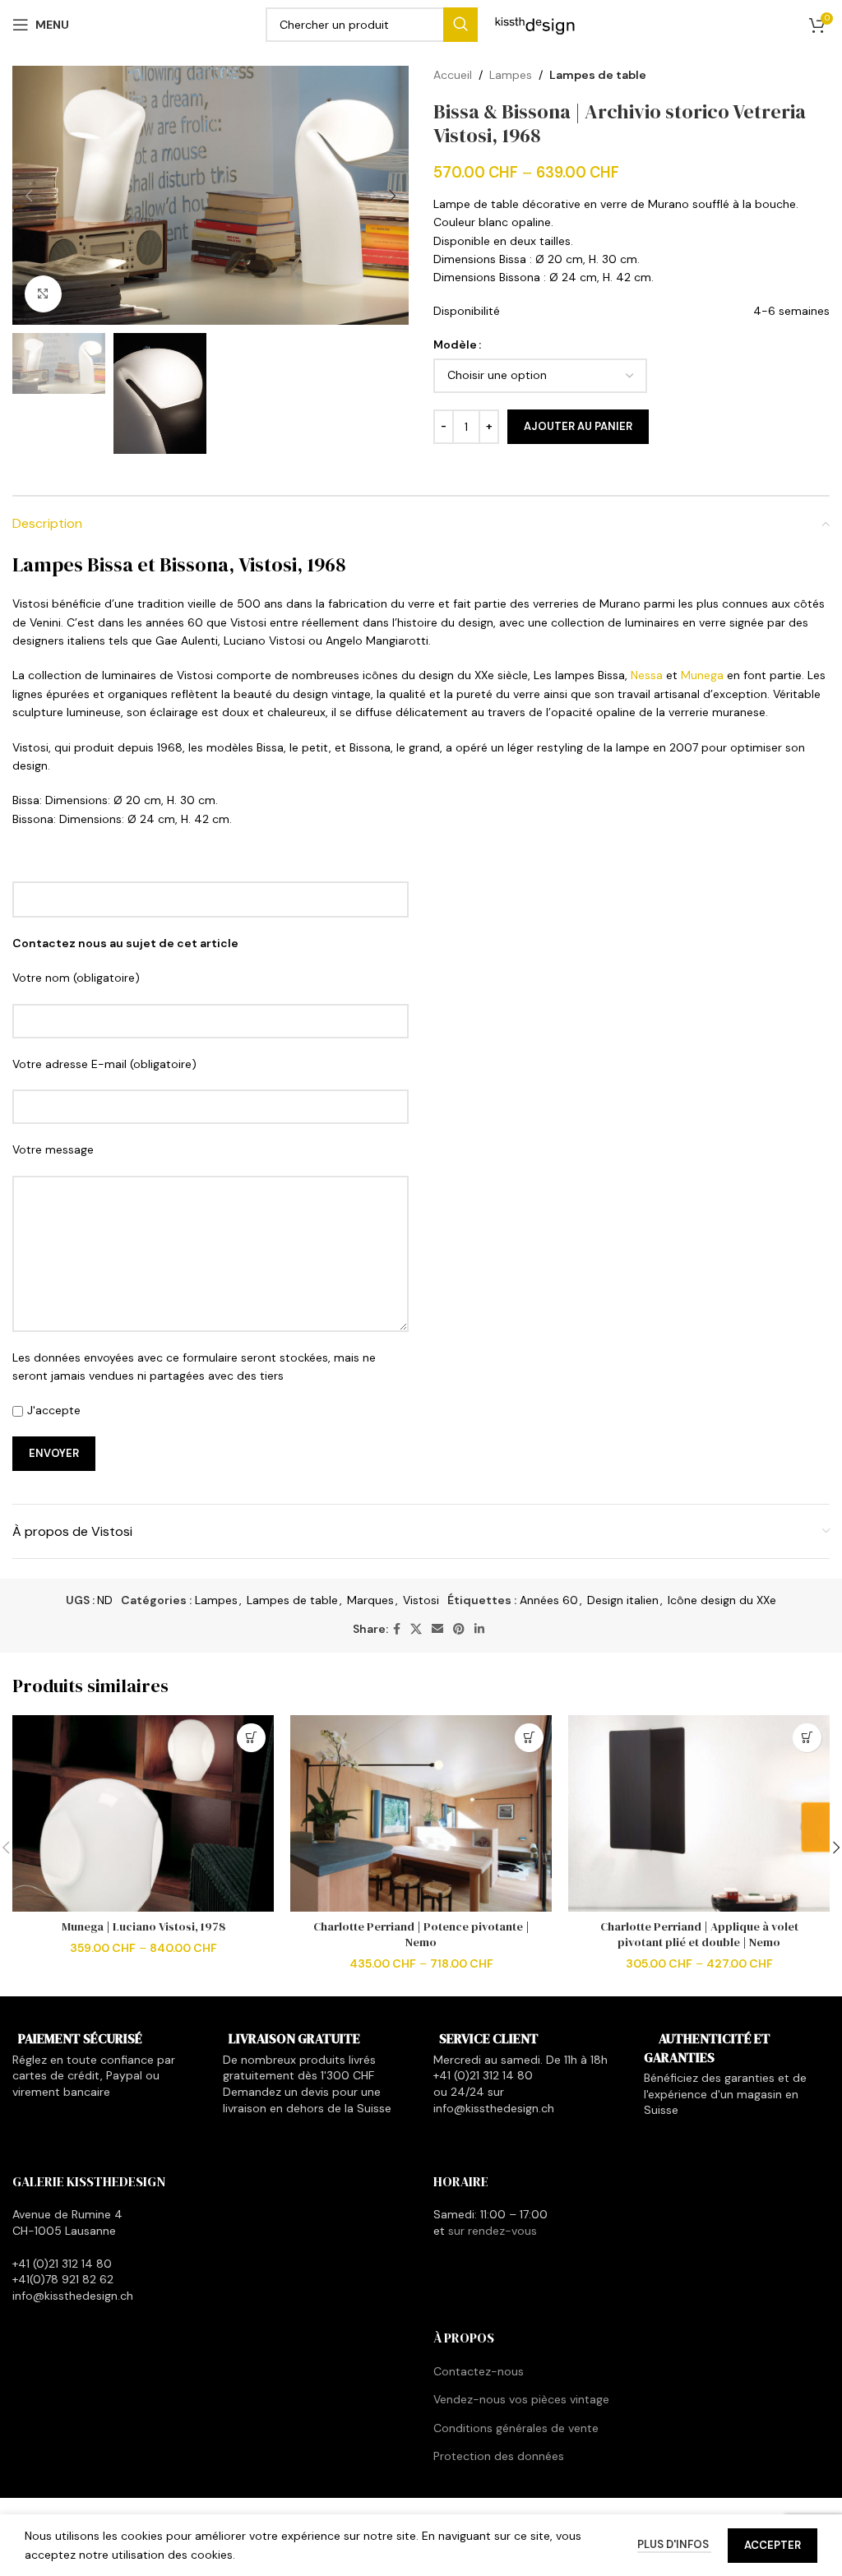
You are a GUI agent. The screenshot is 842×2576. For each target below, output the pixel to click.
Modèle (455, 345)
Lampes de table (598, 75)
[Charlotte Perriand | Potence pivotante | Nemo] (421, 1813)
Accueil (453, 75)
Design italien (623, 1600)
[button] (29, 196)
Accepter (773, 2545)
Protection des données (499, 2456)
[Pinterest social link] (459, 1629)
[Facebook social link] (397, 1629)
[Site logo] (535, 24)
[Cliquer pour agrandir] (43, 294)
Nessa (647, 675)
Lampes (511, 75)
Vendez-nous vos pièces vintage (521, 2399)
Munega (702, 675)
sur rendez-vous (493, 2231)
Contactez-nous (479, 2371)
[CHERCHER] (460, 25)
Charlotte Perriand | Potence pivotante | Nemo (421, 1935)
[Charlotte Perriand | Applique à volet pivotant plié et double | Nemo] (699, 1813)
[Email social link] (437, 1629)
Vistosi (421, 1600)
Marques (370, 1600)
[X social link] (416, 1629)
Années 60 (549, 1600)
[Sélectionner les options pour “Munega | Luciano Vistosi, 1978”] (251, 1738)
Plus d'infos (674, 2544)
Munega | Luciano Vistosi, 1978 (143, 1926)
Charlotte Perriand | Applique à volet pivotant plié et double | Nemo (699, 1935)
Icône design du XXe (722, 1600)
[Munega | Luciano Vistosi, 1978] (143, 1813)
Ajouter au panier (578, 426)
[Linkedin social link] (479, 1629)
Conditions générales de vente (516, 2428)
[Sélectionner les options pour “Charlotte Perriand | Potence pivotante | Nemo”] (529, 1738)
